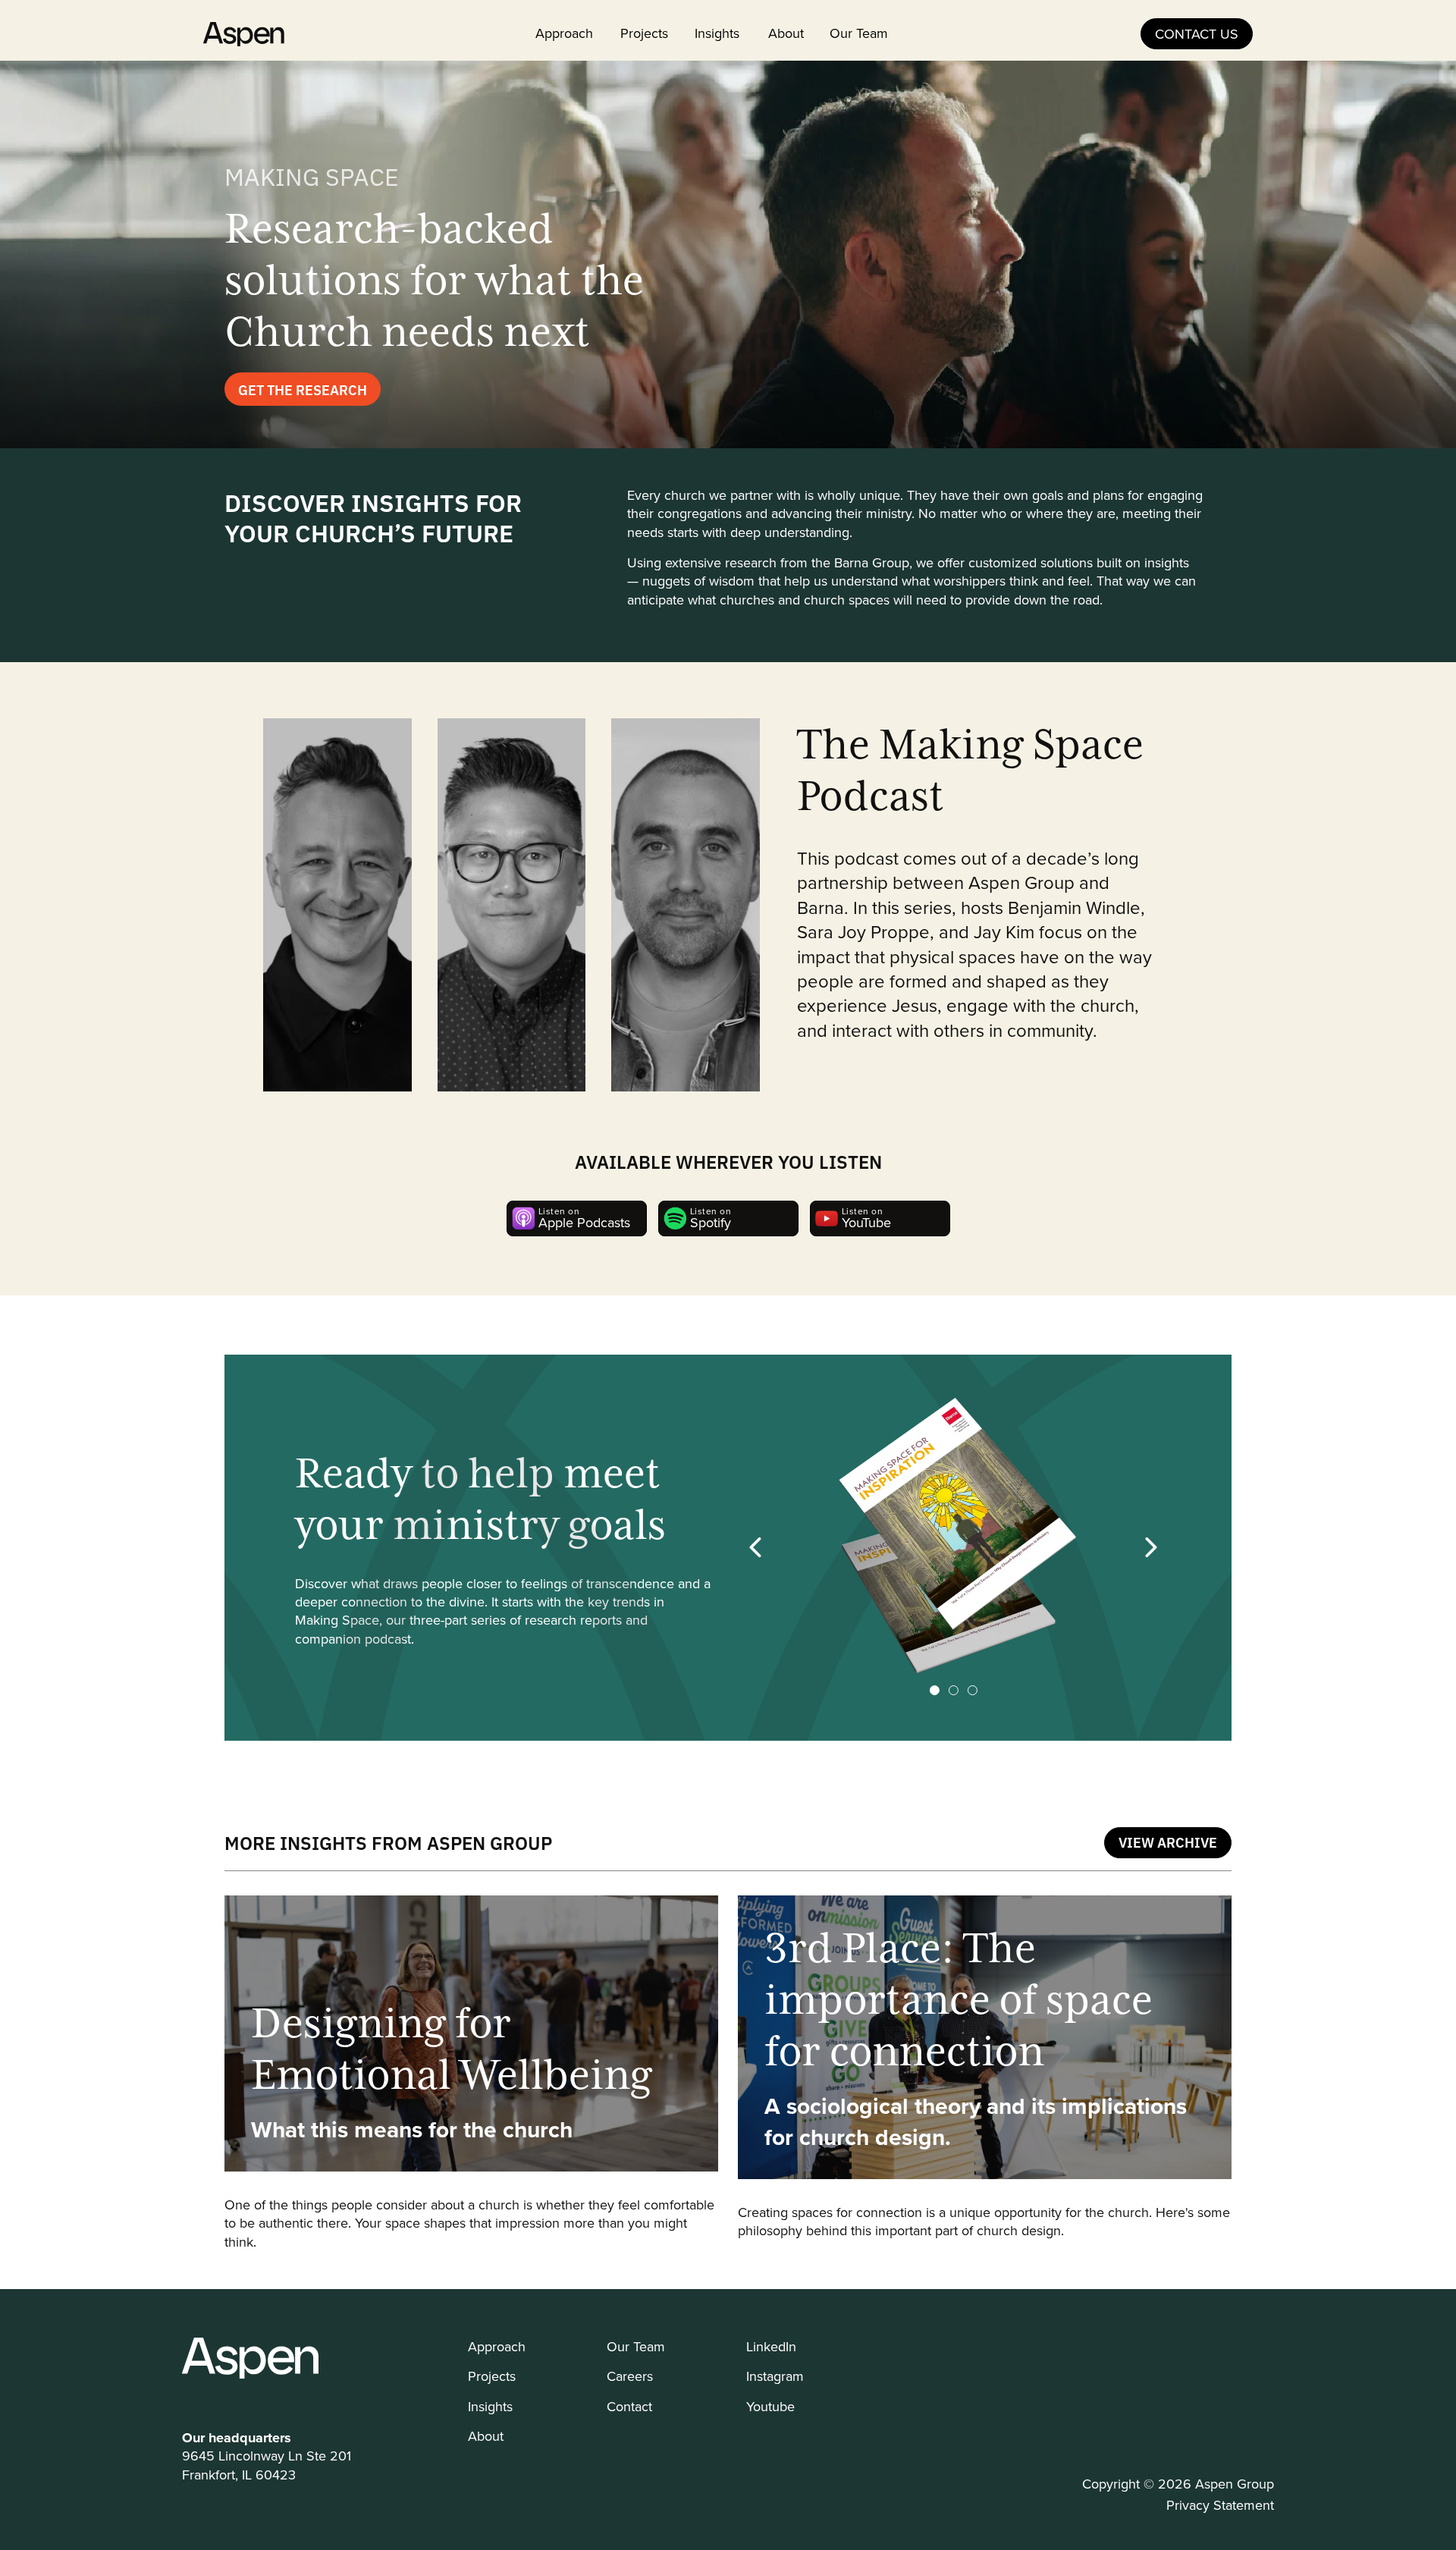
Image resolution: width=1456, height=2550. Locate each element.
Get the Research (303, 389)
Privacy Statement (1220, 2505)
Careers (630, 2376)
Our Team (859, 33)
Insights (717, 33)
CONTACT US (1197, 34)
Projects (644, 33)
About (786, 33)
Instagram (775, 2376)
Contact (629, 2406)
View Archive (1168, 1842)
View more (471, 2073)
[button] (756, 1547)
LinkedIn (771, 2346)
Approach (564, 33)
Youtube (770, 2406)
